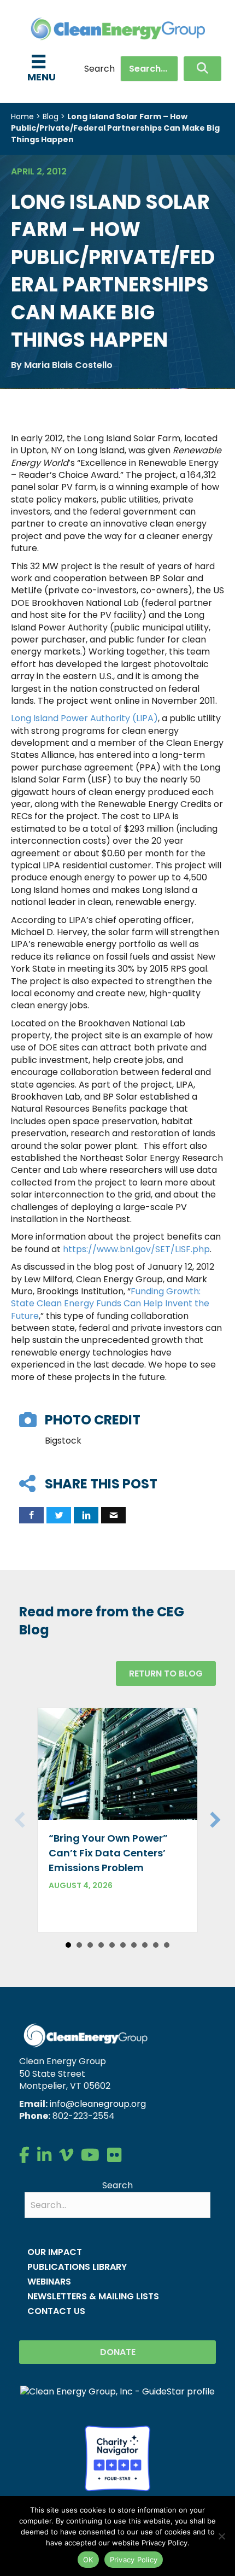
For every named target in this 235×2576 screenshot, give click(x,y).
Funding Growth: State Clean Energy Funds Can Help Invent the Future (110, 1304)
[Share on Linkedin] (86, 1515)
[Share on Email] (113, 1515)
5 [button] (112, 1945)
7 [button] (134, 1945)
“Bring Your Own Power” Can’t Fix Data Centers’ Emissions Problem (108, 1853)
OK (88, 2560)
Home (22, 116)
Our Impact (55, 2252)
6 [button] (123, 1945)
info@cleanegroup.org (98, 2104)
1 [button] (68, 1945)
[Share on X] (59, 1515)
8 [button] (145, 1945)
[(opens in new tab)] (117, 2458)
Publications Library (77, 2267)
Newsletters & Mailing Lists (93, 2296)
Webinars (49, 2282)
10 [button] (167, 1945)
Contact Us (56, 2311)
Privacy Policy (134, 2560)
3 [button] (90, 1945)
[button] (202, 69)
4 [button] (101, 1945)
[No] (221, 2536)
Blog (51, 116)
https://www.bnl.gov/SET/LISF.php (136, 1249)
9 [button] (156, 1945)
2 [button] (79, 1945)
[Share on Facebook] (31, 1515)
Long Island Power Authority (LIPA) (84, 718)
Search (99, 69)
